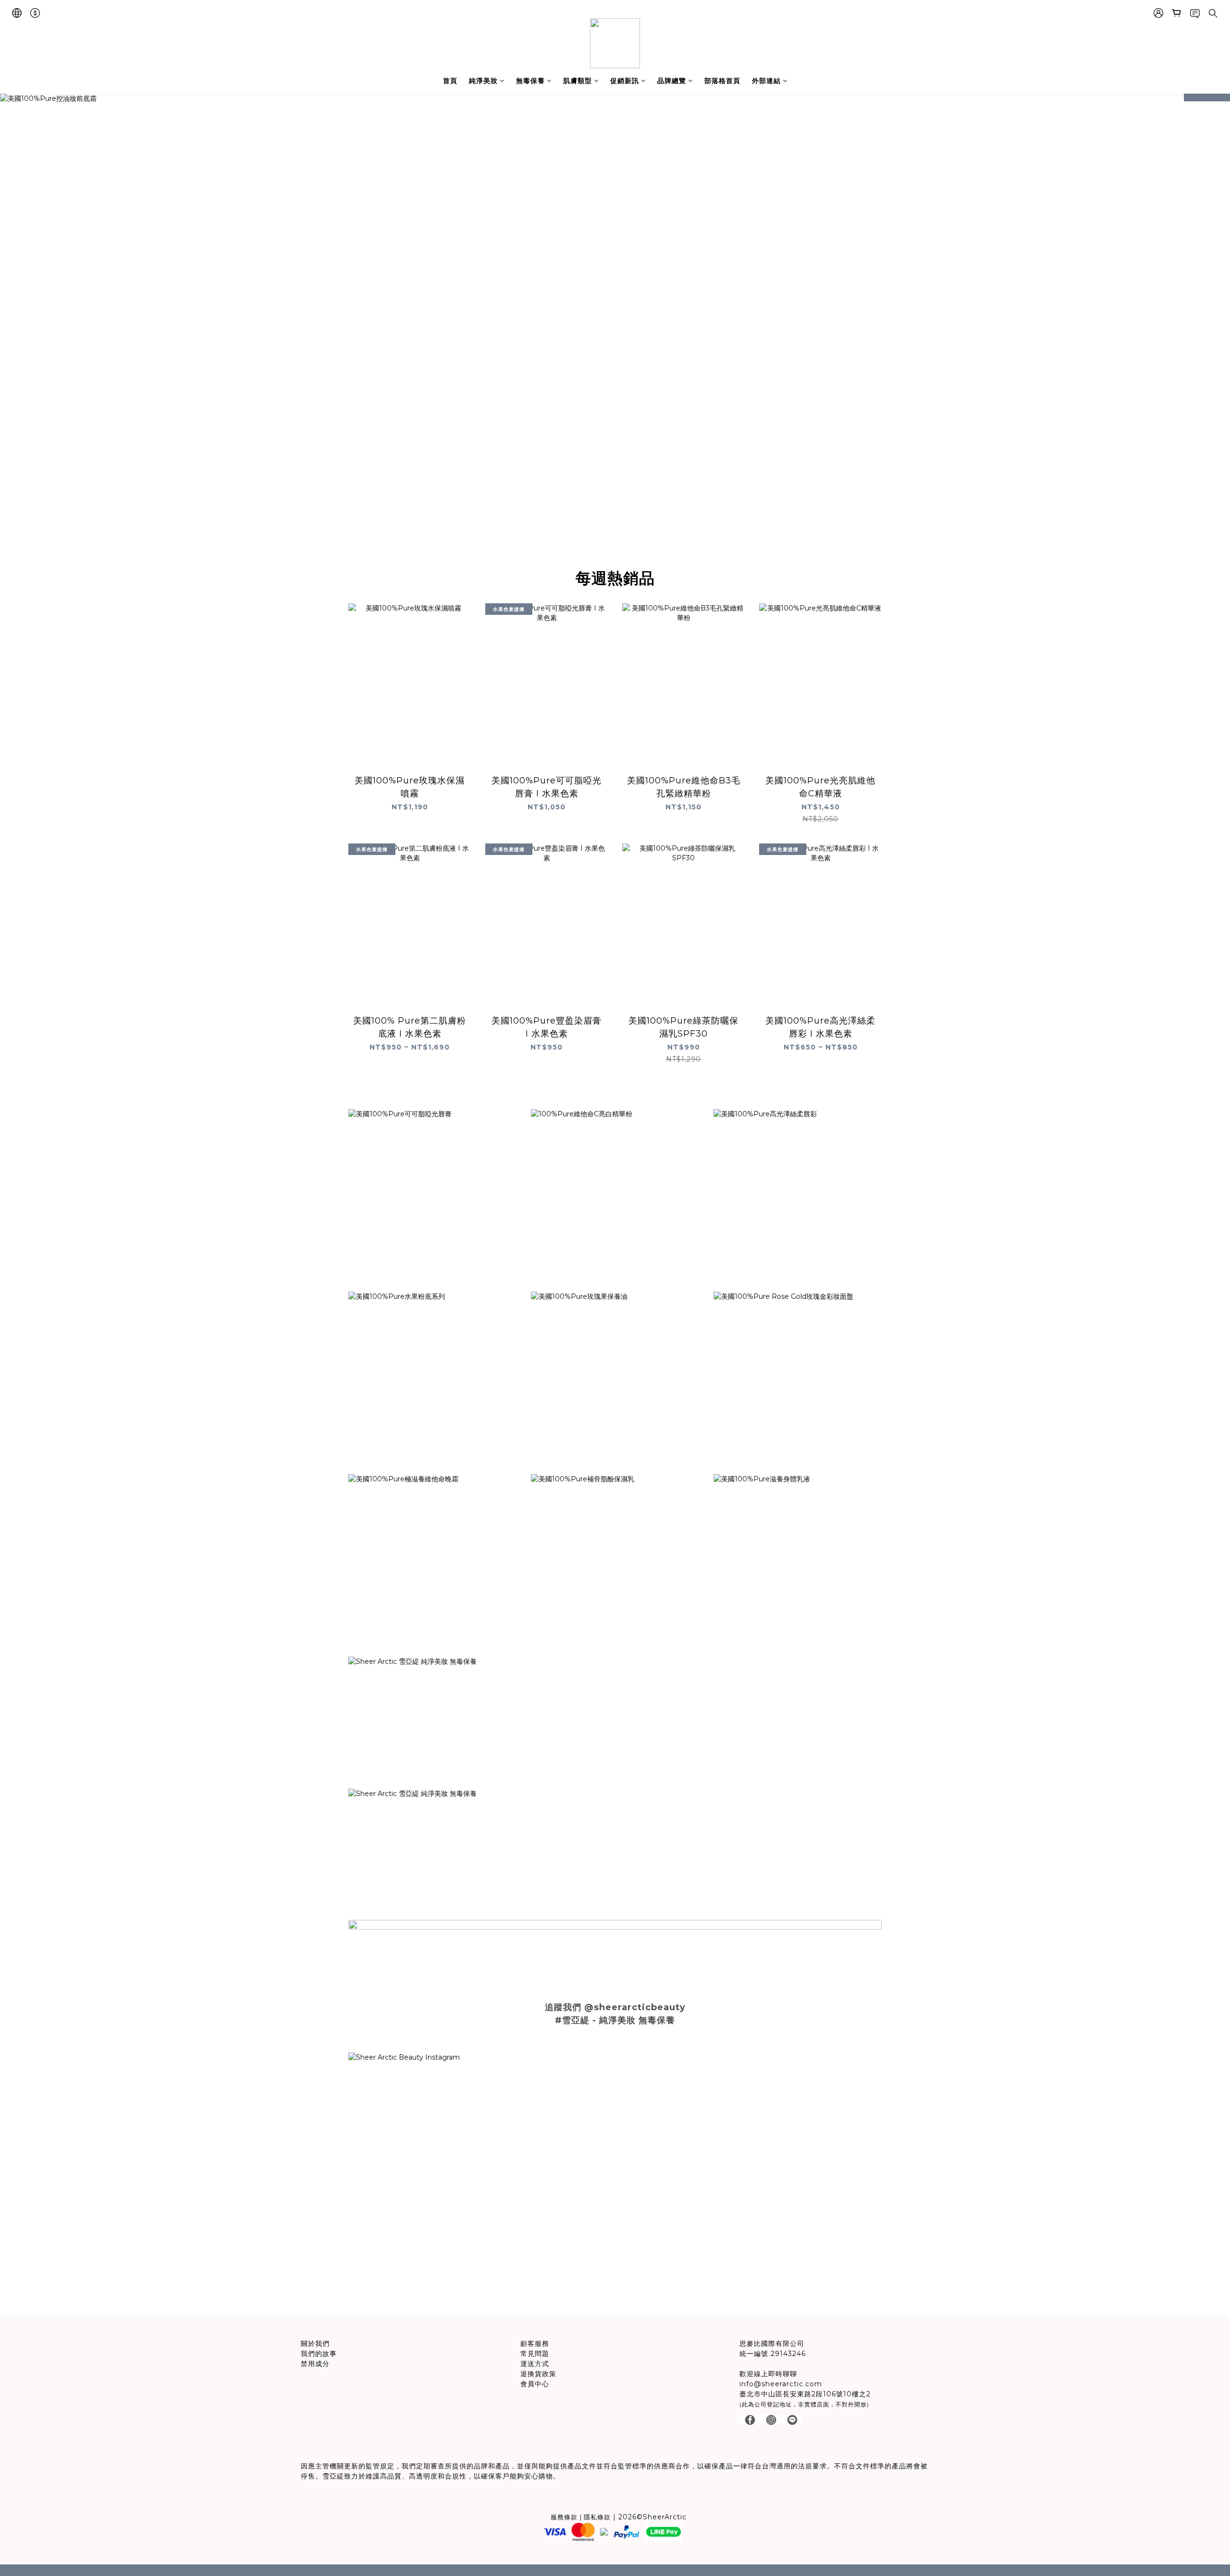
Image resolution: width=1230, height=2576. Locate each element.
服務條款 (564, 2517)
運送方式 (535, 2364)
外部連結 (766, 81)
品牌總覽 (672, 81)
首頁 (450, 81)
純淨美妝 (483, 81)
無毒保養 (530, 81)
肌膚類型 (578, 81)
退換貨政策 (538, 2374)
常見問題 (535, 2354)
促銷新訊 (625, 81)
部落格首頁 (722, 81)
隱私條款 (597, 2517)
